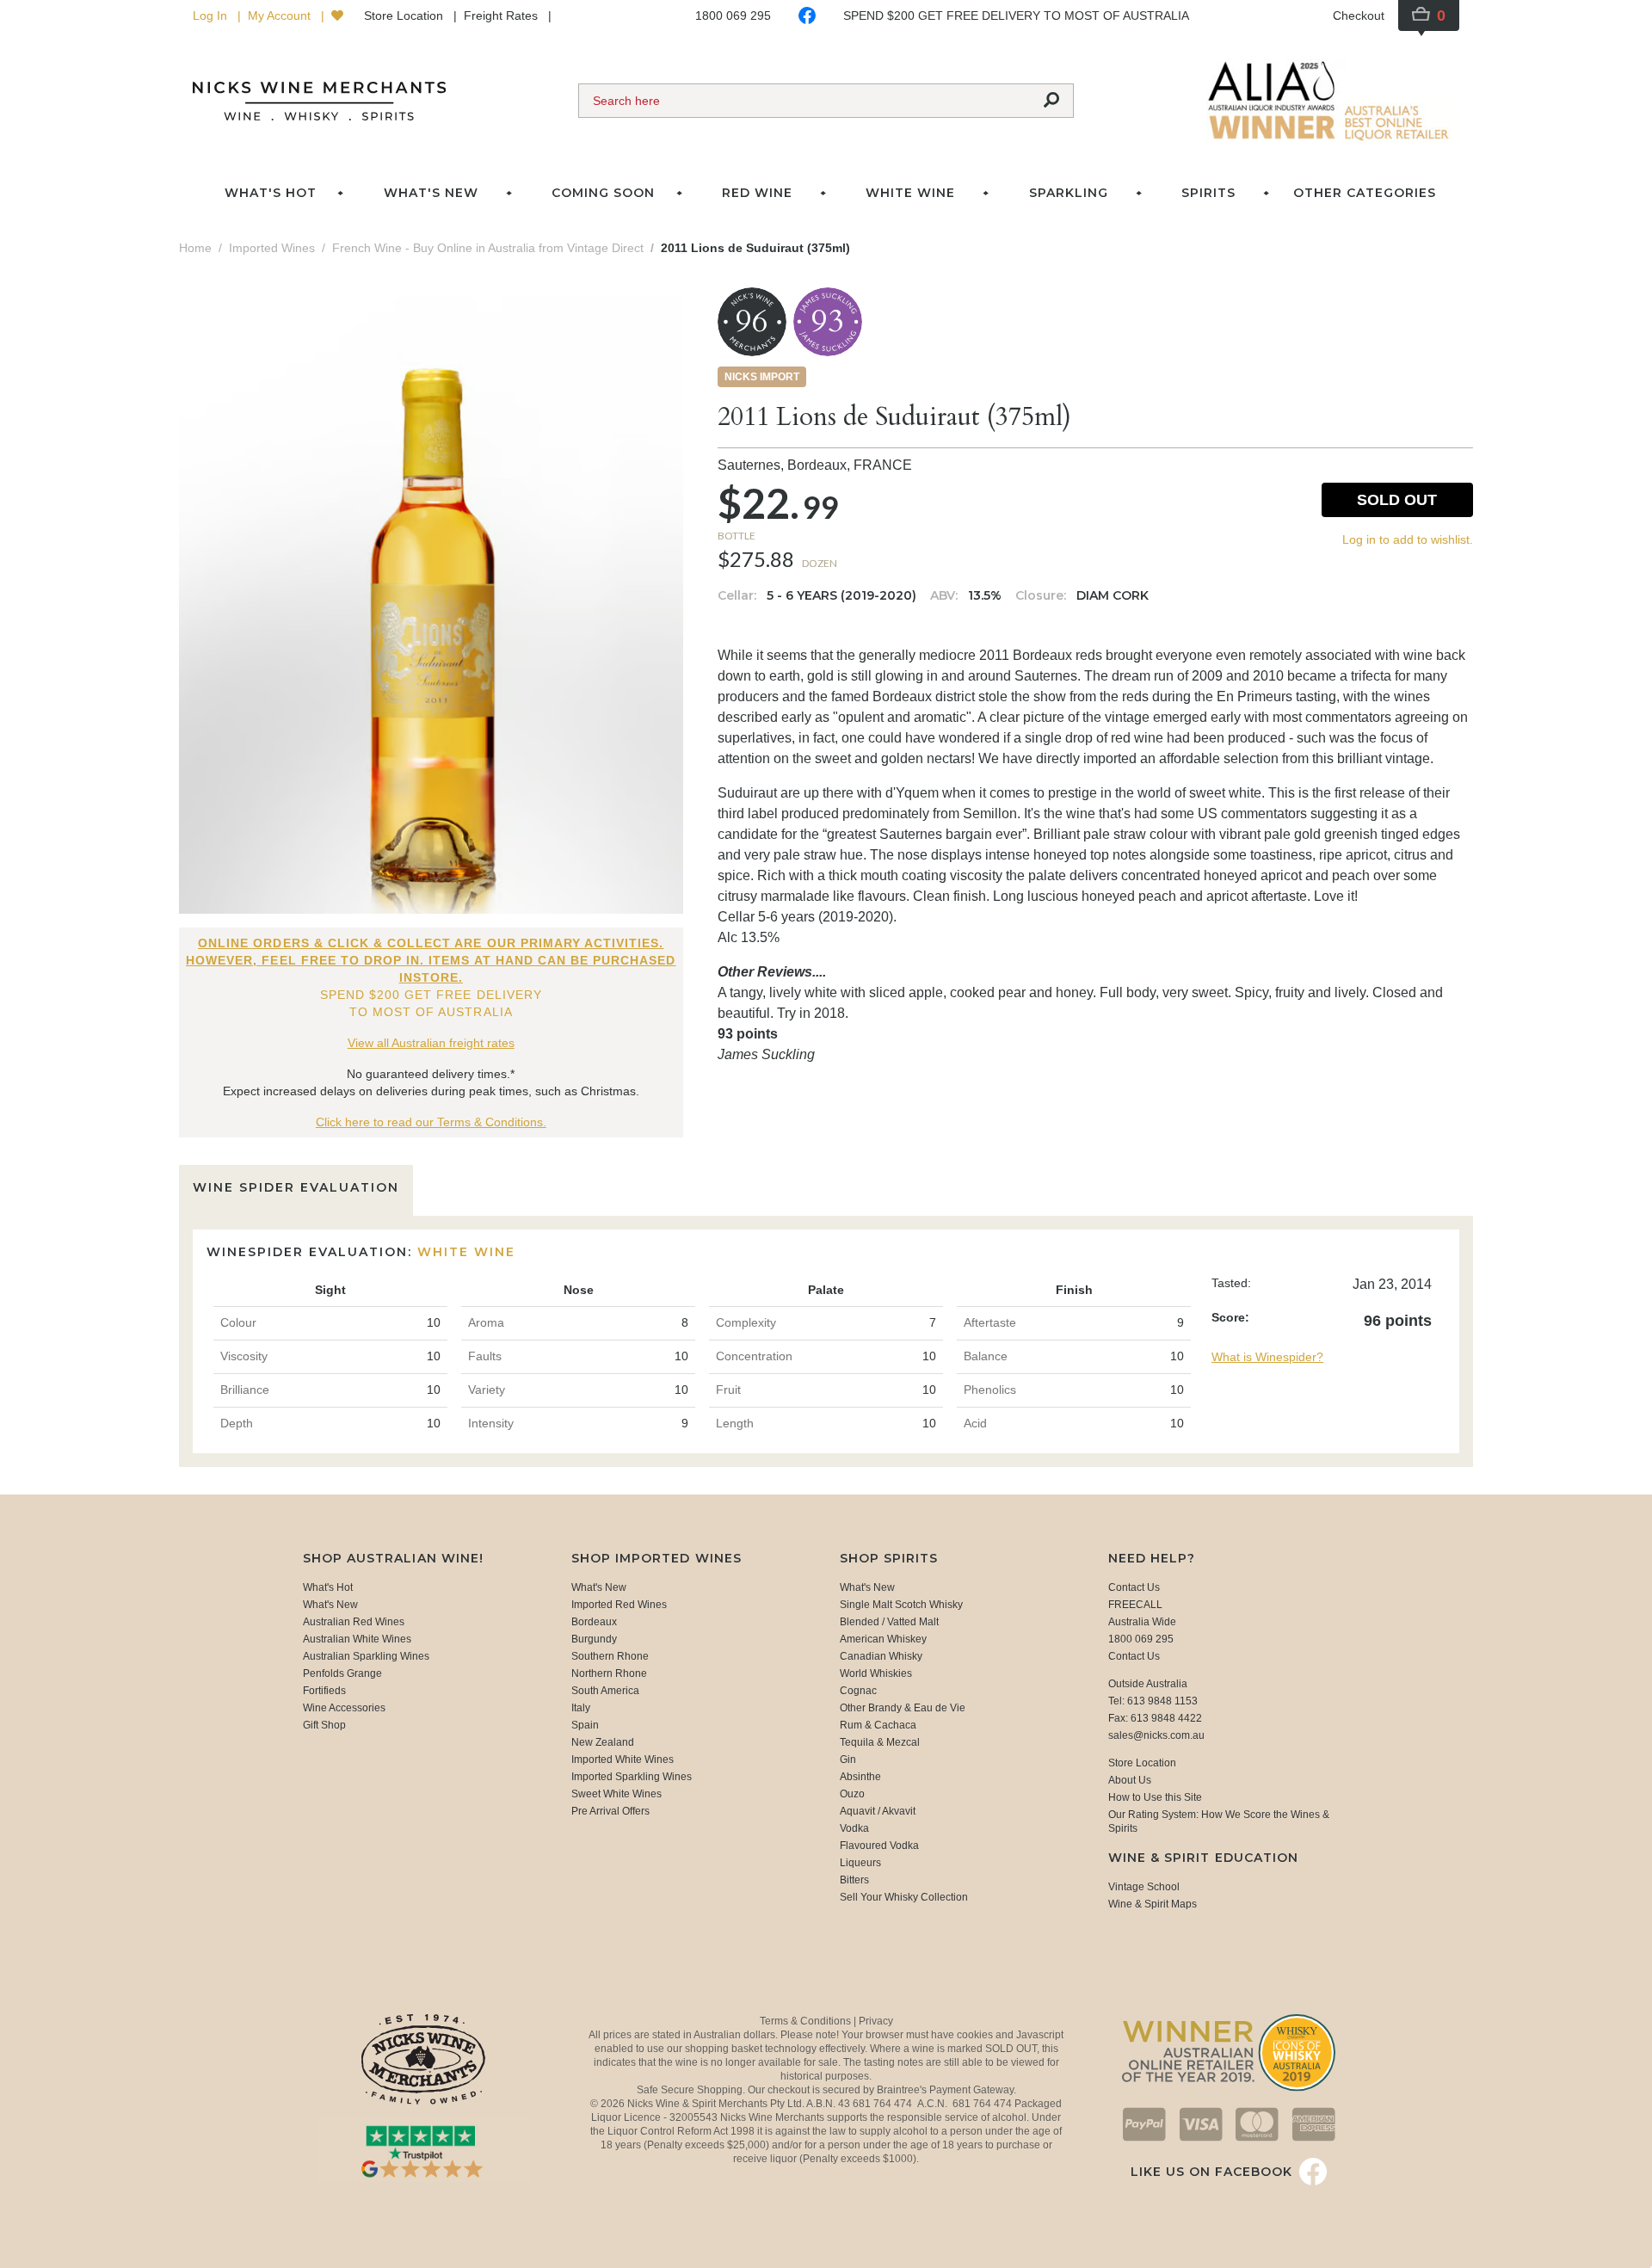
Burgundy (594, 1639)
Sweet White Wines (616, 1794)
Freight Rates (502, 15)
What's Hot (271, 193)
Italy (581, 1708)
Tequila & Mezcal (880, 1742)
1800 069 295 (733, 15)
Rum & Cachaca (878, 1725)
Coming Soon (603, 193)
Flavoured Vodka (879, 1846)
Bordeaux (594, 1622)
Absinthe (860, 1777)
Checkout (1359, 15)
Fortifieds (324, 1691)
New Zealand (603, 1742)
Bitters (854, 1880)
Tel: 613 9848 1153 (1153, 1701)
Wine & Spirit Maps (1153, 1904)
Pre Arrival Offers (610, 1811)
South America (605, 1691)
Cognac (858, 1691)
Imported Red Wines (619, 1605)
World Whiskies (876, 1673)
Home (195, 248)
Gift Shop (324, 1725)
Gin (848, 1760)
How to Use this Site (1155, 1797)
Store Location (405, 15)
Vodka (854, 1828)
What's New (330, 1605)
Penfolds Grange (342, 1673)
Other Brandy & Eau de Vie (903, 1708)
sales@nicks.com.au (1156, 1735)
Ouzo (852, 1794)
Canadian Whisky (881, 1656)
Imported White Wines (623, 1760)
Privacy (876, 2021)
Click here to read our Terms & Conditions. (431, 1122)
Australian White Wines (357, 1639)
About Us (1130, 1780)
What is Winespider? (1267, 1357)
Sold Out (1397, 500)
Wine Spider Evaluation (296, 1187)
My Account (281, 15)
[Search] (1051, 101)
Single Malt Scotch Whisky (901, 1605)
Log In (212, 15)
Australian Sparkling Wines (366, 1656)
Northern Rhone (609, 1673)
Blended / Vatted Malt (889, 1622)
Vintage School (1144, 1887)
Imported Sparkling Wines (632, 1777)
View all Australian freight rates (431, 1043)
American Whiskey (883, 1639)
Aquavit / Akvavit (878, 1811)
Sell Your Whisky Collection (904, 1897)
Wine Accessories (344, 1708)
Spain (585, 1725)
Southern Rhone (610, 1656)
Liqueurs (860, 1863)
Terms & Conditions (807, 2021)
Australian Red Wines (354, 1622)
